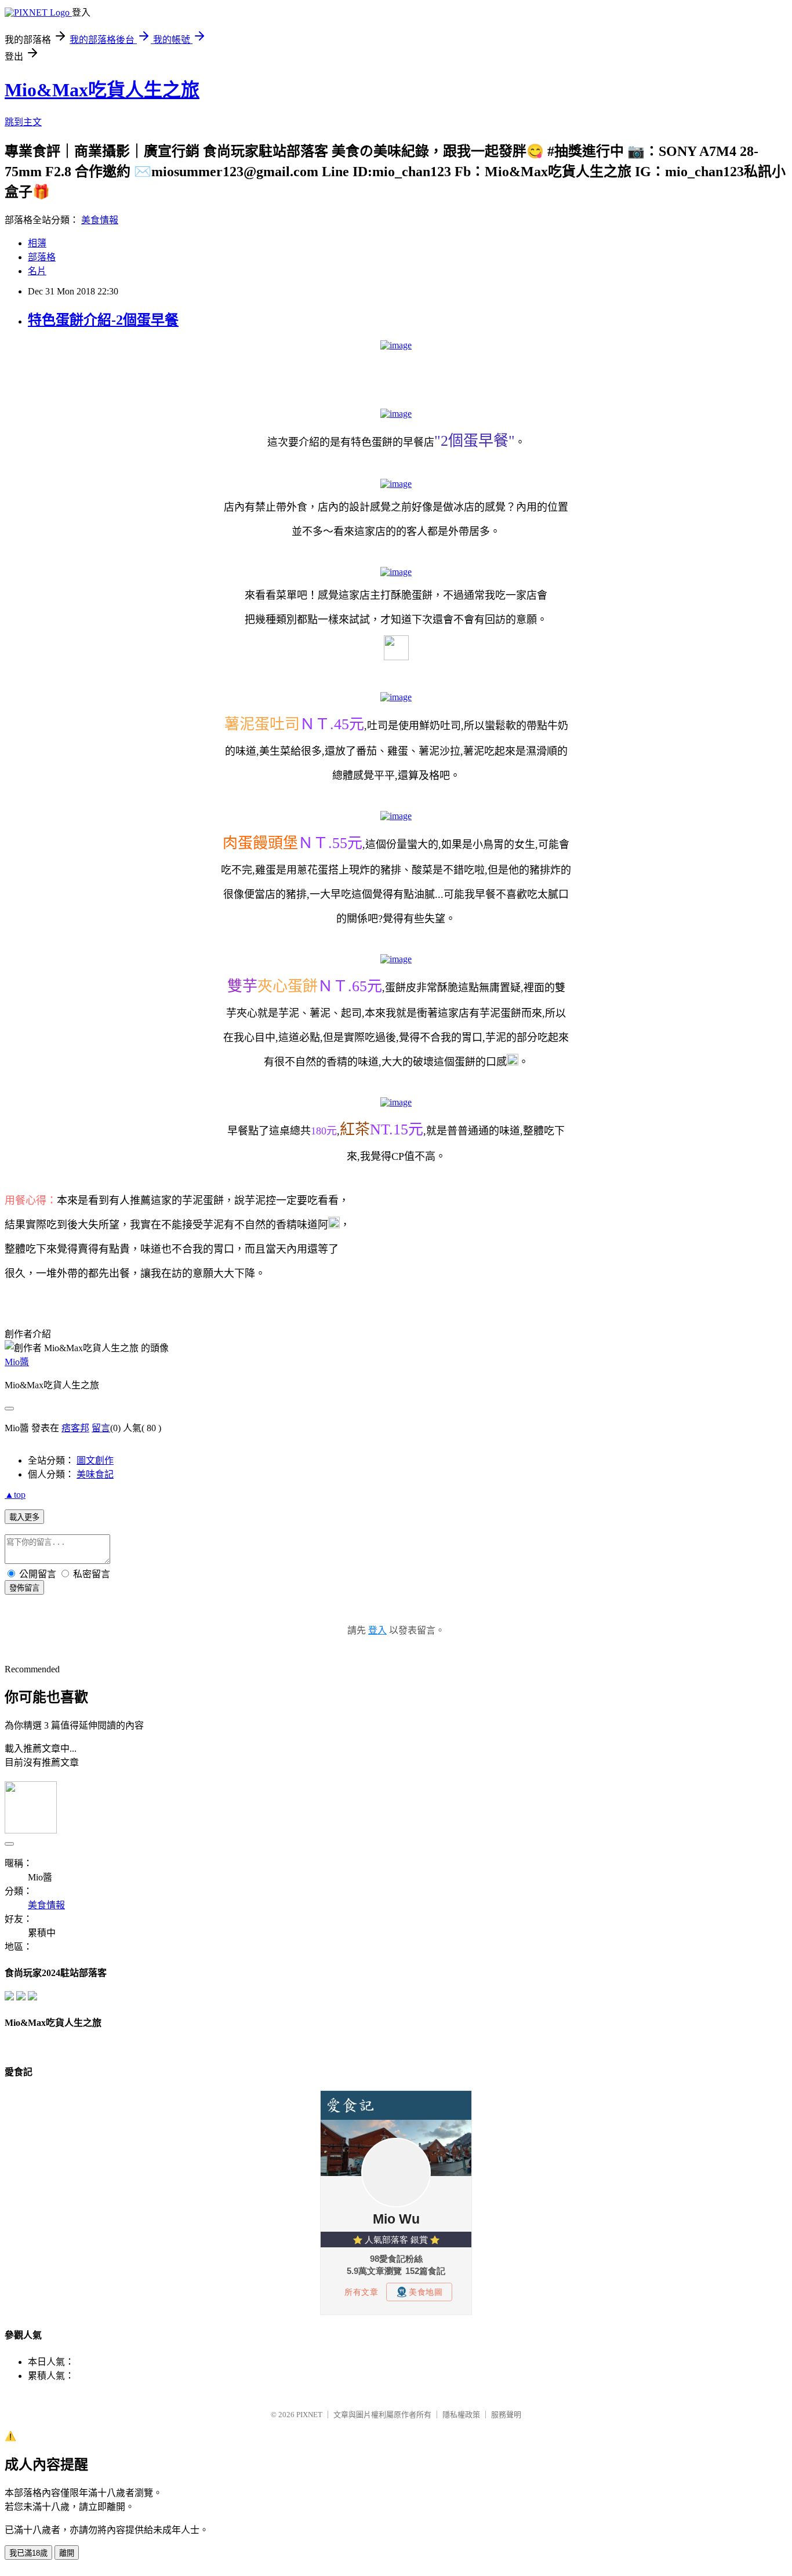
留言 (101, 1428)
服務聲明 (506, 2415)
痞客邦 (75, 1428)
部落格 (42, 257)
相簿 (37, 243)
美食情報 (100, 220)
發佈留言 (24, 1588)
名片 (37, 271)
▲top (15, 1495)
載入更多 (24, 1517)
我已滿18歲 (28, 2553)
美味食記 (95, 1474)
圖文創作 (95, 1460)
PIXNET (309, 2415)
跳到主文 (23, 122)
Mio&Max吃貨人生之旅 (102, 90)
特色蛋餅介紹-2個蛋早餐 (103, 320)
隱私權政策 (461, 2415)
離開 (67, 2553)
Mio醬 (17, 1362)
